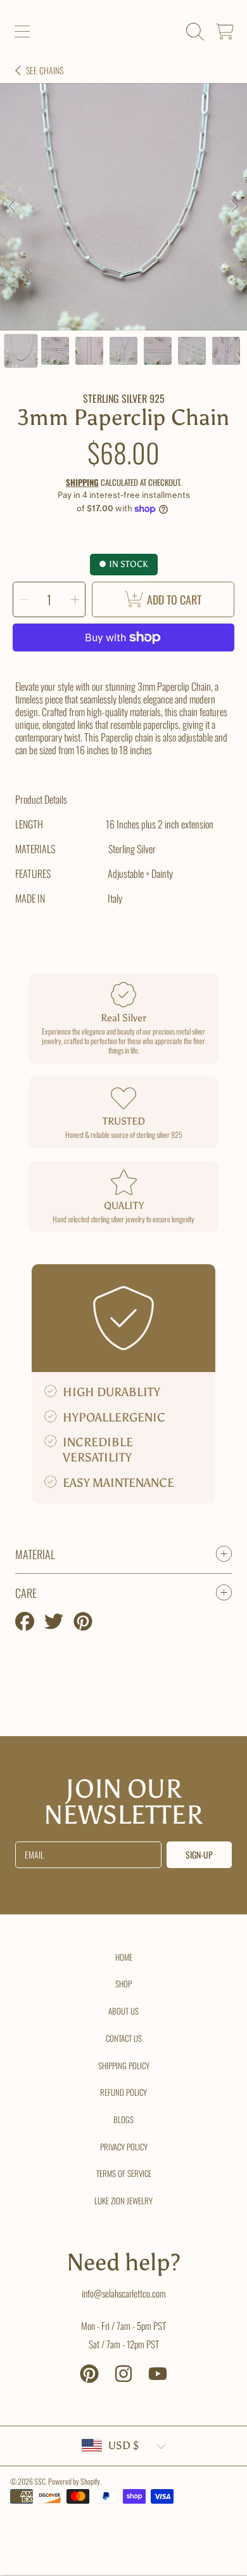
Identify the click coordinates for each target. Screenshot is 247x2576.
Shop (123, 1984)
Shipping (82, 482)
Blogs (123, 2119)
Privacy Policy (124, 2147)
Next (234, 207)
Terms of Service (124, 2173)
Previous (13, 207)
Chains (45, 70)
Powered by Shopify (74, 2481)
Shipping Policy (124, 2065)
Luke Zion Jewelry (123, 2200)
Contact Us (124, 2038)
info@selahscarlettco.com (124, 2293)
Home (124, 1957)
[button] (22, 32)
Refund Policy (123, 2092)
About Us (123, 2011)
